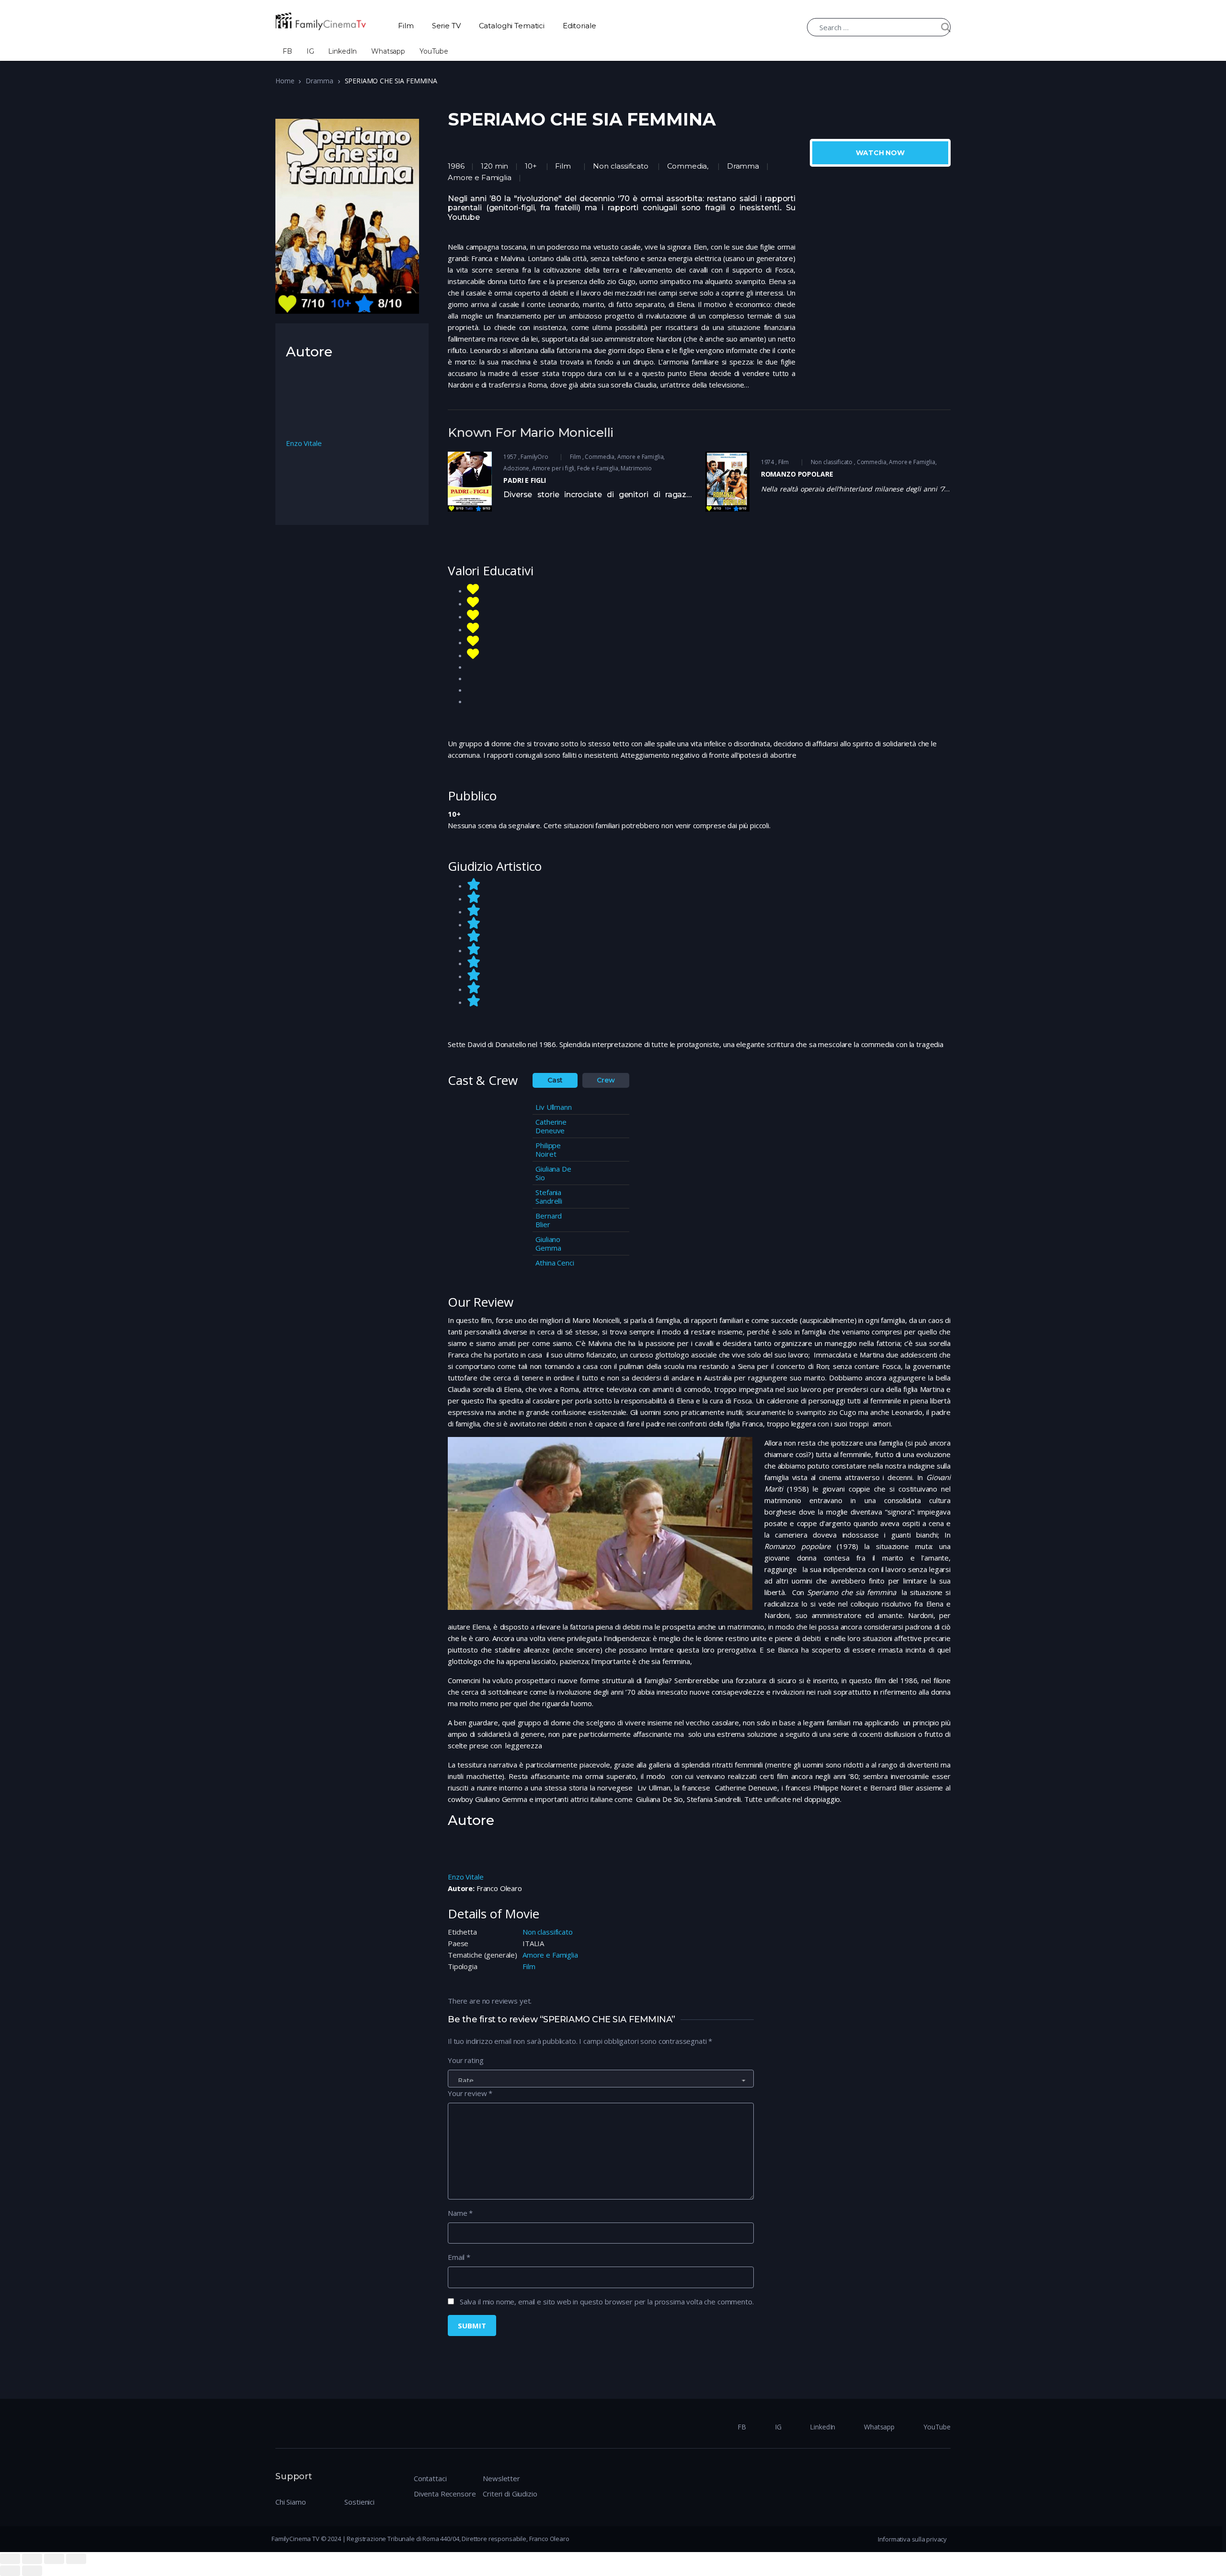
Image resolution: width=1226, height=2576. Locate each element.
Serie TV (446, 26)
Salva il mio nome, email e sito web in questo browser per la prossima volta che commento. (607, 2302)
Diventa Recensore (445, 2494)
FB (287, 51)
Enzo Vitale (465, 1877)
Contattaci (430, 2478)
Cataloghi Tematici (512, 26)
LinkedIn (342, 51)
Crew (606, 1080)
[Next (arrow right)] (32, 2571)
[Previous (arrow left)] (10, 2571)
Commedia (687, 166)
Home (285, 81)
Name (460, 2213)
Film (406, 26)
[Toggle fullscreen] (54, 2559)
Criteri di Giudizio (510, 2494)
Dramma (319, 81)
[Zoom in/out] (76, 2559)
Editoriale (579, 26)
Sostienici (359, 2502)
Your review (470, 2093)
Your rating (465, 2060)
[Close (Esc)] (10, 2559)
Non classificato (620, 166)
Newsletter (501, 2478)
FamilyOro (534, 457)
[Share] (32, 2559)
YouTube (434, 51)
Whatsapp (388, 51)
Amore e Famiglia (550, 1955)
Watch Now (880, 153)
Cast (555, 1080)
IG (310, 51)
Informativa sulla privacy (912, 2539)
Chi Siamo (291, 2502)
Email (459, 2257)
